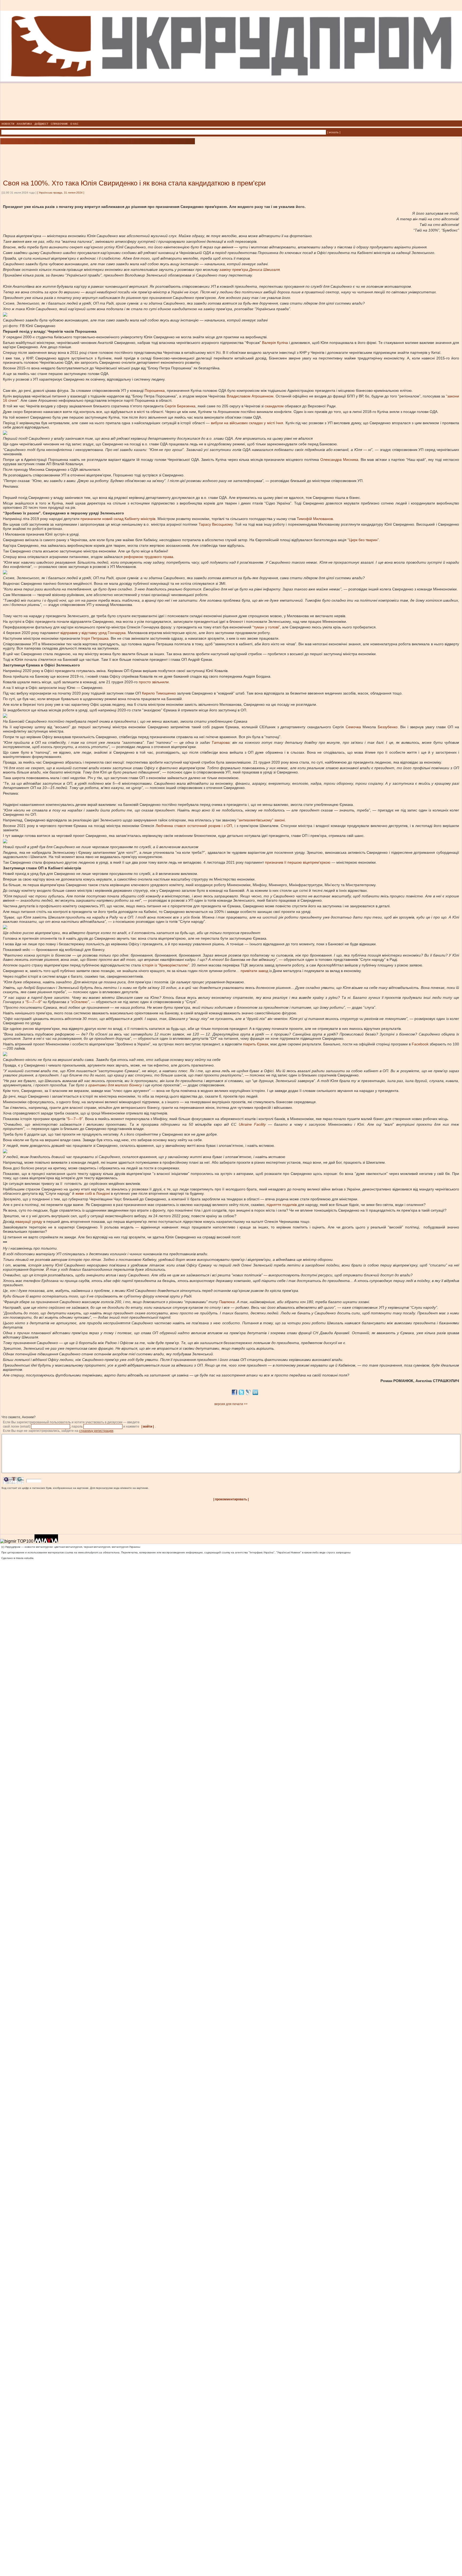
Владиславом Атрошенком (250, 396)
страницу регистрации (96, 1431)
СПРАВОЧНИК (59, 124)
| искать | (334, 132)
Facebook (421, 1044)
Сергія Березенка (180, 406)
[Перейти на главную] (231, 119)
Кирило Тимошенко (159, 693)
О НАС (74, 124)
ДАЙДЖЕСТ (41, 124)
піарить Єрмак (256, 1044)
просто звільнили (154, 682)
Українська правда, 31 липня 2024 (61, 193)
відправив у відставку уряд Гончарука (93, 633)
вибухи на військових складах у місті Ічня (247, 423)
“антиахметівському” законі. (262, 820)
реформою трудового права (149, 557)
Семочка (353, 727)
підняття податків (282, 1205)
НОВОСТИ (8, 124)
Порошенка (155, 390)
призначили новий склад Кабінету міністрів (118, 519)
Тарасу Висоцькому (216, 524)
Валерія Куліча (275, 343)
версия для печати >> (231, 1404)
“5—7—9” (75, 1119)
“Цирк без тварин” (363, 540)
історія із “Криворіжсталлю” (166, 965)
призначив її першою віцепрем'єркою (298, 862)
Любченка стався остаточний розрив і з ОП (194, 826)
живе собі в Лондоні (93, 1193)
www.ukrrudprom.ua (90, 1552)
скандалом (274, 406)
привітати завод (254, 971)
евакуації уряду (29, 1221)
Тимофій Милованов (315, 519)
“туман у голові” (266, 627)
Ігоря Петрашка (95, 638)
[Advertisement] (64, 154)
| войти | (148, 1427)
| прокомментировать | (231, 1499)
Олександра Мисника (339, 460)
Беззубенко (388, 727)
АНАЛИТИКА (24, 124)
